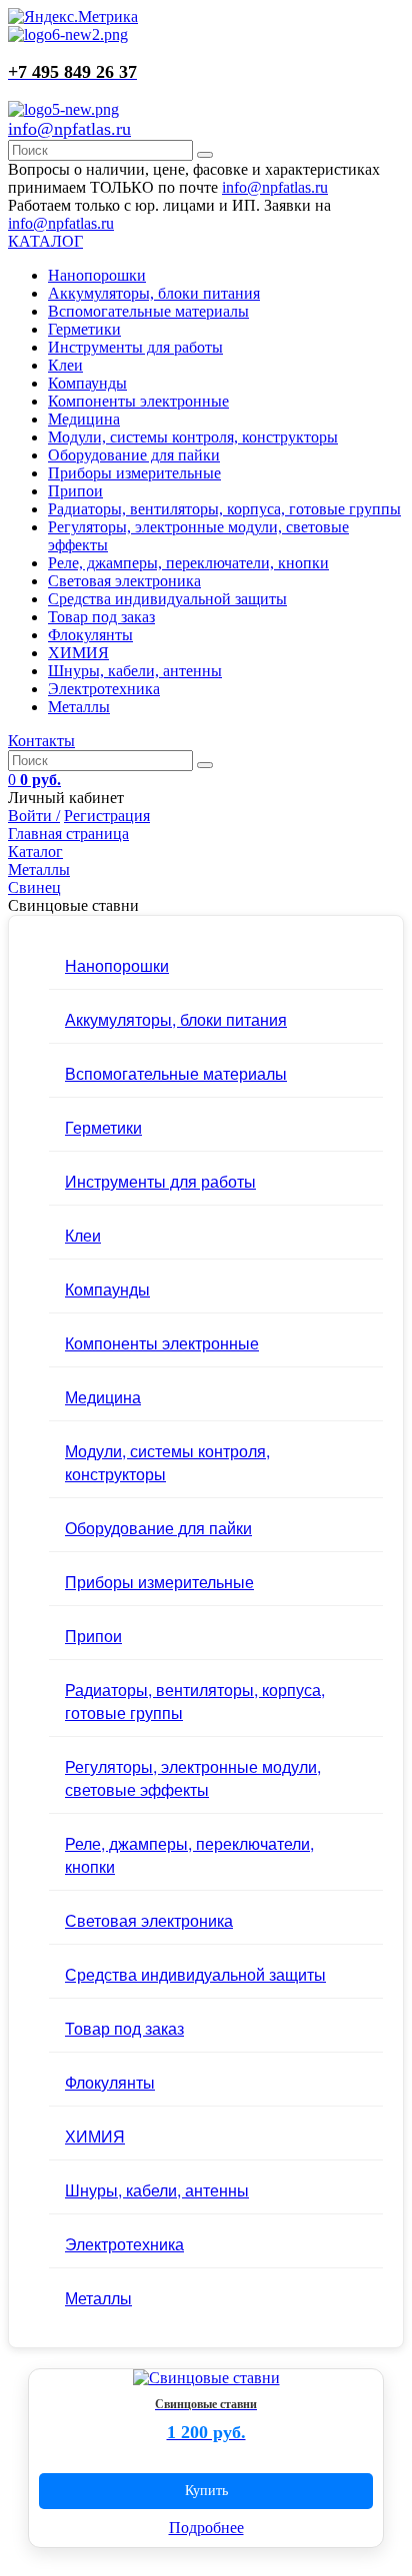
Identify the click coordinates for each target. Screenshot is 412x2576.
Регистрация (107, 816)
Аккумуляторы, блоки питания (154, 293)
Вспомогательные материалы (148, 311)
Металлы (79, 707)
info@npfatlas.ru (69, 129)
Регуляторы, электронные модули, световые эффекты (193, 1778)
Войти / (34, 816)
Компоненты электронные (138, 401)
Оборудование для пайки (134, 455)
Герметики (84, 329)
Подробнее (206, 2528)
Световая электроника (124, 581)
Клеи (65, 365)
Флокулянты (90, 635)
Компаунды (87, 383)
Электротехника (104, 689)
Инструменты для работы (135, 347)
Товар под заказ (101, 617)
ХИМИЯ (78, 653)
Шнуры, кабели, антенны (135, 671)
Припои (75, 491)
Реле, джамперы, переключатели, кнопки (188, 563)
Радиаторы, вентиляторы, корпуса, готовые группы (224, 509)
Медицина (84, 419)
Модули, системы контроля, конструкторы (193, 437)
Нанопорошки (97, 275)
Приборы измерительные (134, 473)
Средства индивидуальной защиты (167, 599)
